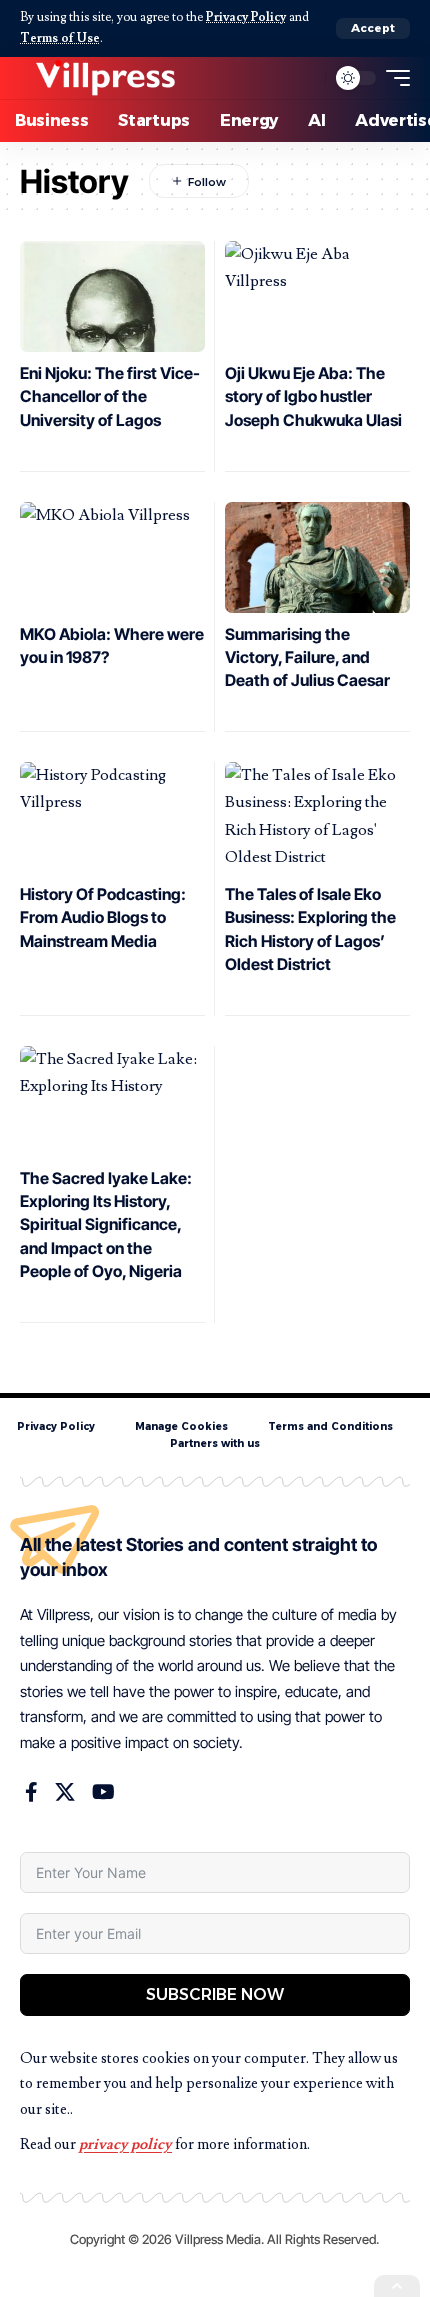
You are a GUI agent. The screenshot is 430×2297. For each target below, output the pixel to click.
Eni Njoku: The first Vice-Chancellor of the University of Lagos (110, 396)
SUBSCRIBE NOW (215, 1994)
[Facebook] (31, 1792)
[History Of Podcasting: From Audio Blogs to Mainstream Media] (112, 817)
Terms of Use (60, 38)
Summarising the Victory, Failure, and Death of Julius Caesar (307, 657)
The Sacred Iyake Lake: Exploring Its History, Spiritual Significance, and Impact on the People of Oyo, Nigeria (106, 1224)
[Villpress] (105, 78)
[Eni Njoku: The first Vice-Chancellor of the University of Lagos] (112, 296)
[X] (65, 1792)
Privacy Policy (246, 17)
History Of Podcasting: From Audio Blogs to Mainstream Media (103, 917)
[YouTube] (103, 1792)
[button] (373, 28)
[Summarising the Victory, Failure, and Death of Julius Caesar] (317, 557)
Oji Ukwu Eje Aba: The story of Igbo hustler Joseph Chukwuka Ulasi (313, 396)
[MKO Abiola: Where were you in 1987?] (112, 557)
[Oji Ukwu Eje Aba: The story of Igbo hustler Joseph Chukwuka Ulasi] (317, 296)
